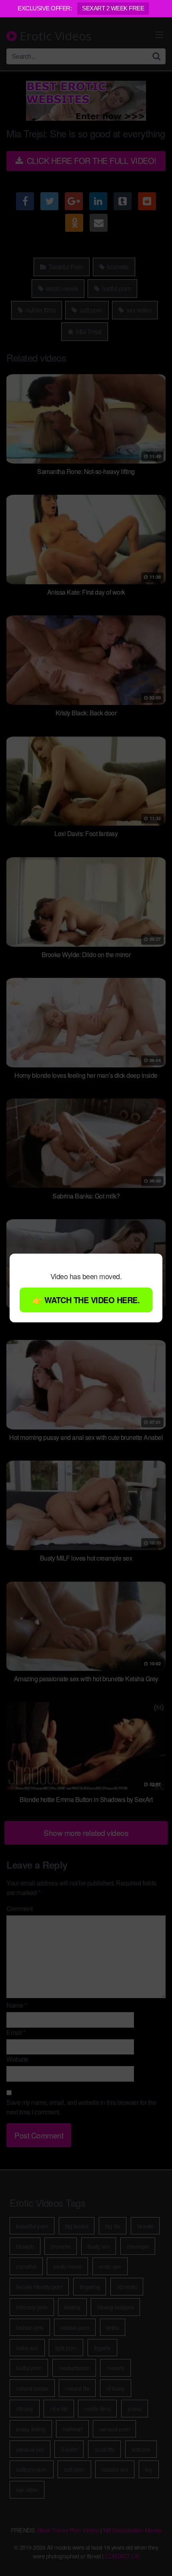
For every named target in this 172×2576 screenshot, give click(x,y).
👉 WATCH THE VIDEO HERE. (86, 1300)
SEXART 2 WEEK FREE (113, 8)
